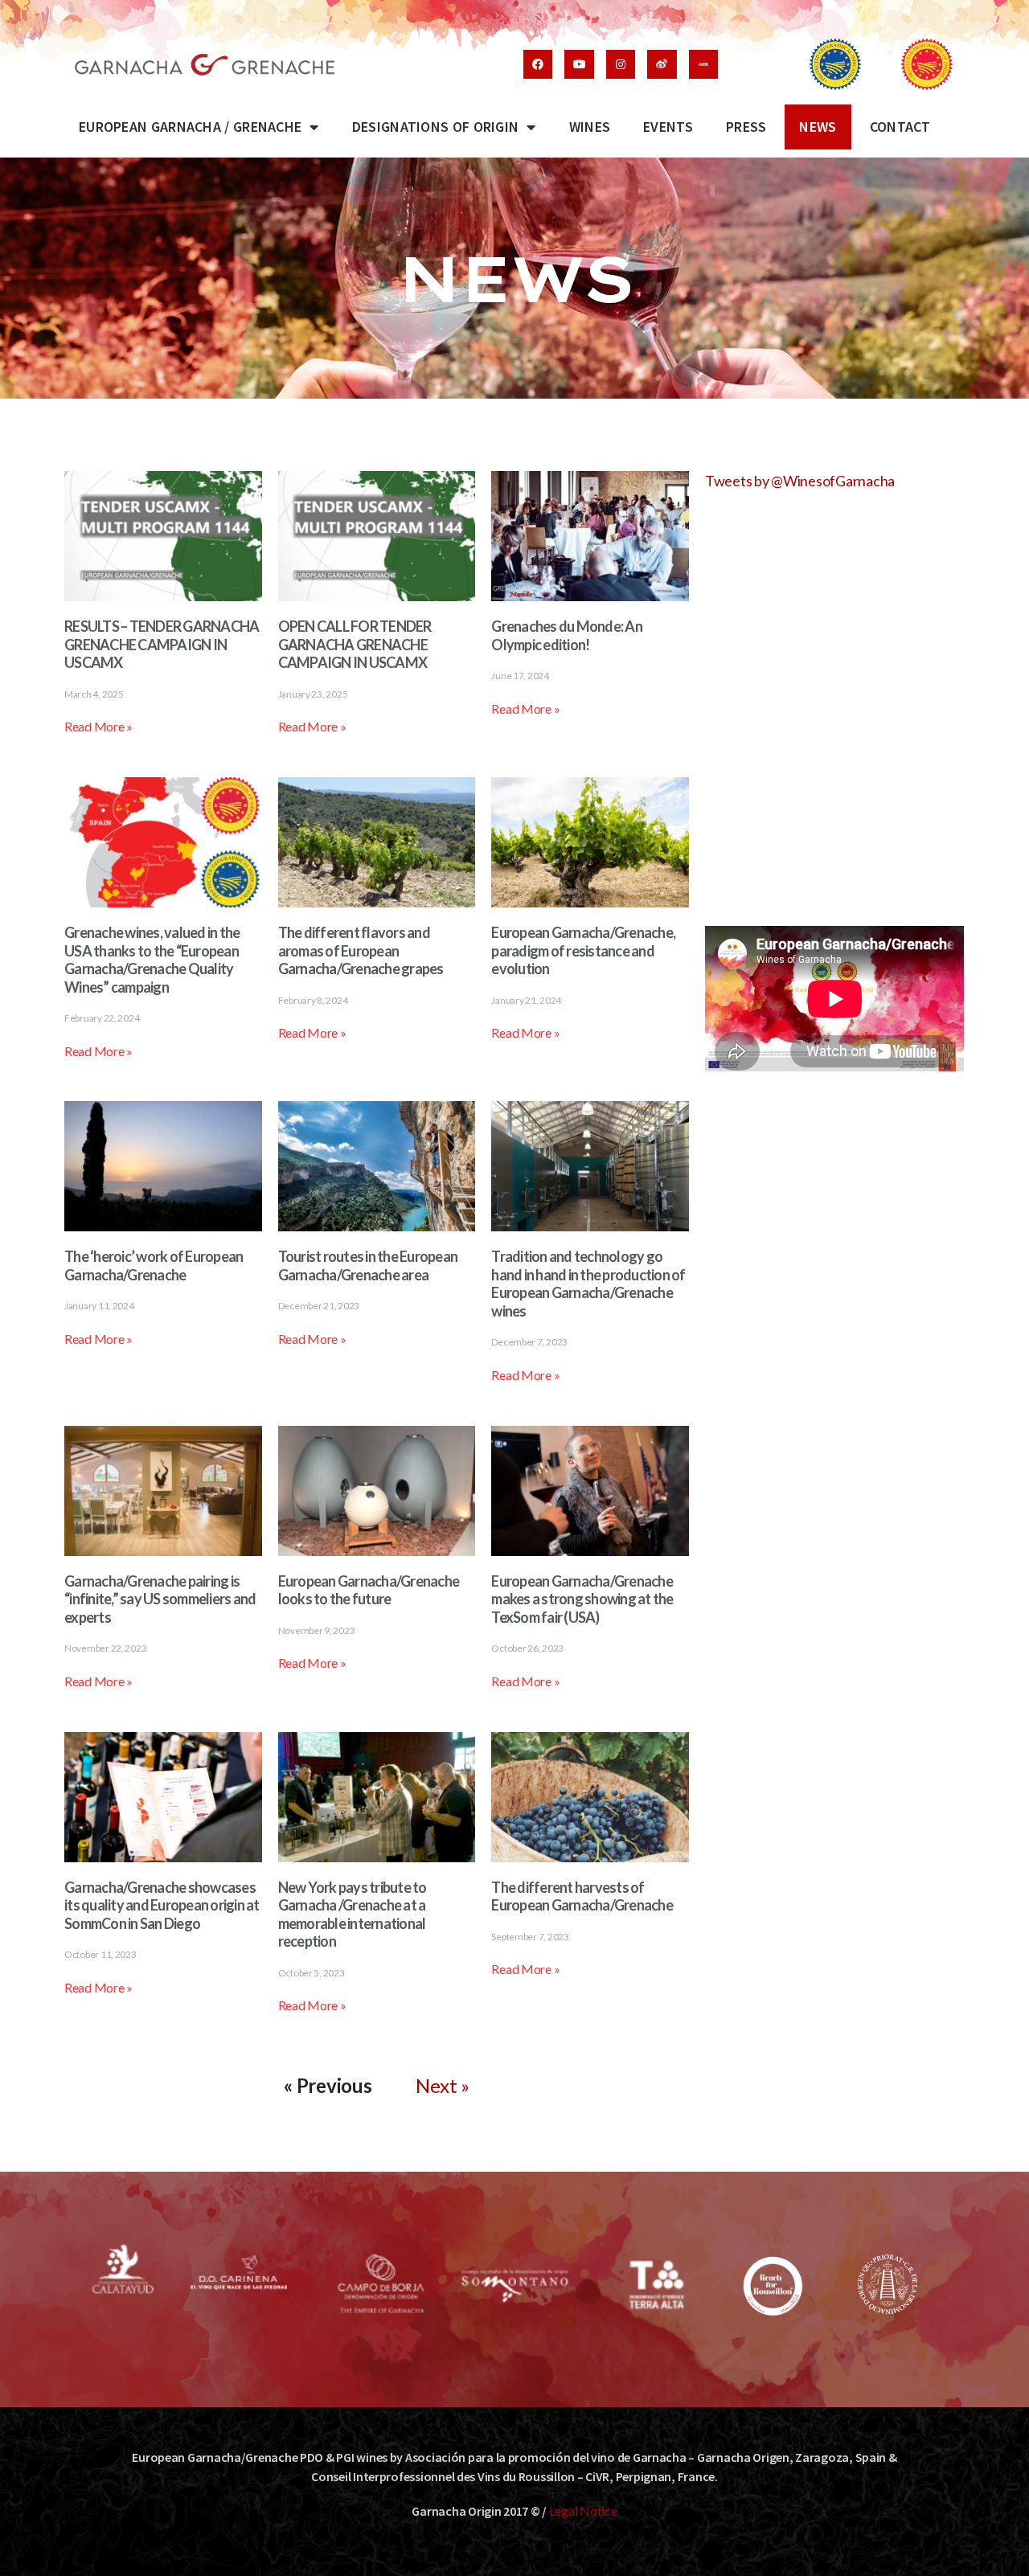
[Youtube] (579, 64)
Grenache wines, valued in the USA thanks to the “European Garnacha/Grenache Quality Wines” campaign (152, 960)
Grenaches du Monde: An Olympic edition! (567, 635)
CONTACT (900, 127)
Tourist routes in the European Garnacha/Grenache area (368, 1265)
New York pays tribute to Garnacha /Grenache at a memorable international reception (353, 1915)
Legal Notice (583, 2510)
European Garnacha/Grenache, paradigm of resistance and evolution (583, 950)
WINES (590, 127)
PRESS (746, 127)
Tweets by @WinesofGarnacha (800, 481)
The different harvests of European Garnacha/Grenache (582, 1896)
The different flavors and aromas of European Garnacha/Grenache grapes (361, 950)
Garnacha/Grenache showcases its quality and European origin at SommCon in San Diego (162, 1905)
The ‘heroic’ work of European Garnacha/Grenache (154, 1265)
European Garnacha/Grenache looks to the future (369, 1590)
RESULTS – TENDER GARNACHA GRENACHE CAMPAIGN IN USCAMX (162, 644)
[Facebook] (538, 64)
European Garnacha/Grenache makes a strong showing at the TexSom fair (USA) (582, 1599)
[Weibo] (662, 64)
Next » (442, 2085)
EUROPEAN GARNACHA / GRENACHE (190, 127)
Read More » (98, 726)
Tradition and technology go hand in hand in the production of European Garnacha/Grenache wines (588, 1284)
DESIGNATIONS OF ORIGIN (436, 127)
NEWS (818, 127)
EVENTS (668, 127)
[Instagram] (621, 64)
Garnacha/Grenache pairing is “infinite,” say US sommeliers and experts (160, 1599)
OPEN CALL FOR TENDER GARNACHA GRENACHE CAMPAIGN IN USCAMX (355, 644)
